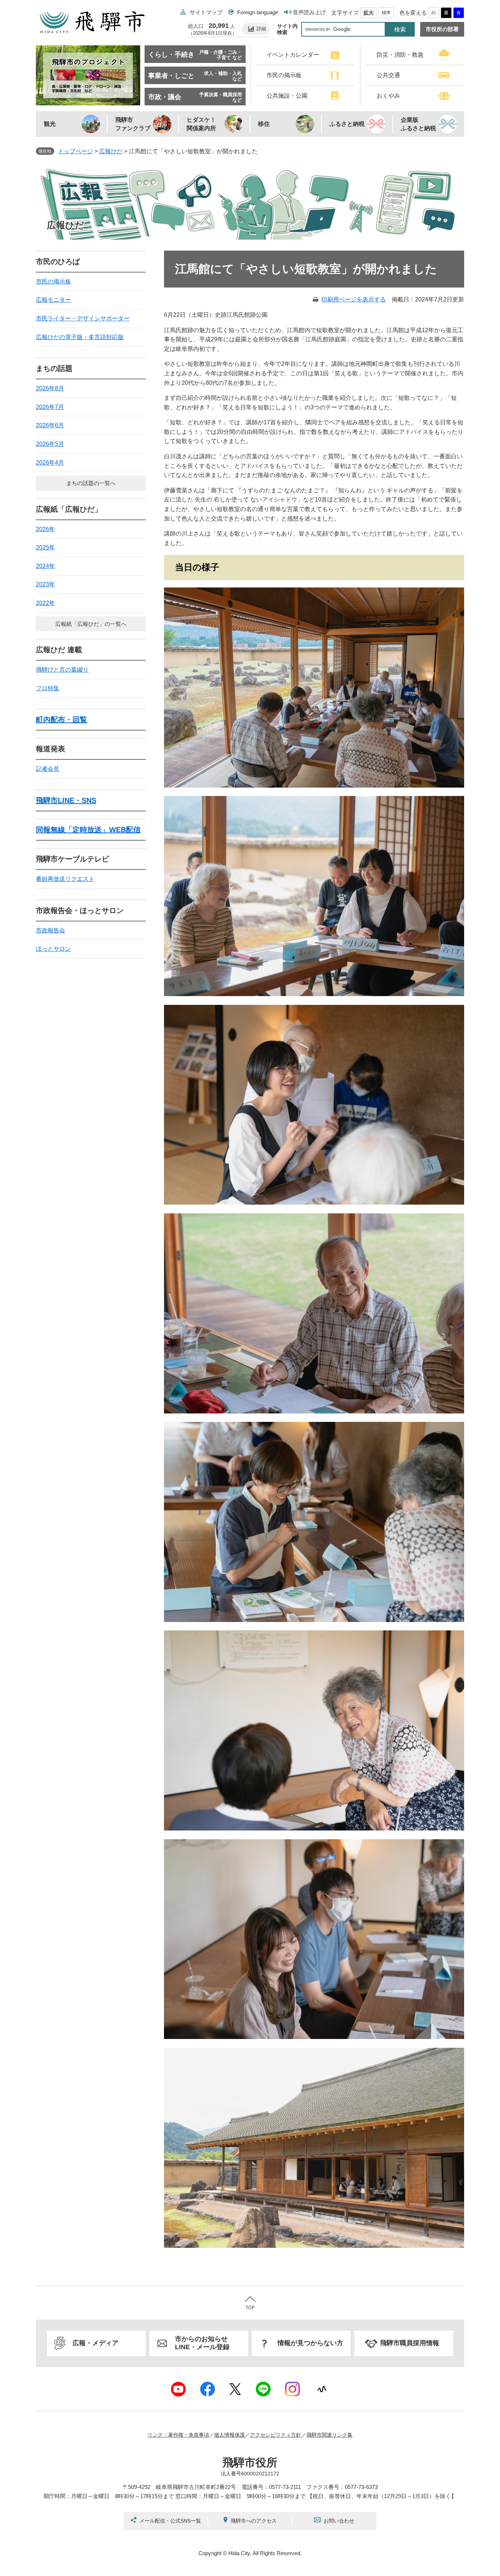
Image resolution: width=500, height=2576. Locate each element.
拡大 (369, 13)
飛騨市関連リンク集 (329, 2435)
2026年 (45, 529)
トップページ (75, 151)
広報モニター (53, 300)
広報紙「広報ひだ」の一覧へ (91, 624)
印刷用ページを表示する (354, 299)
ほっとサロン (53, 949)
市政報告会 (51, 930)
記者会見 (48, 769)
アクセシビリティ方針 (276, 2435)
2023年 (45, 584)
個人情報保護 (230, 2435)
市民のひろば (58, 262)
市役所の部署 (442, 29)
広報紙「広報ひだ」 (69, 509)
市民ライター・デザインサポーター (83, 318)
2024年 (45, 566)
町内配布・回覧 (61, 720)
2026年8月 (50, 388)
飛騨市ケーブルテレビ (72, 859)
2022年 (45, 603)
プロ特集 (48, 688)
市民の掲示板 (53, 281)
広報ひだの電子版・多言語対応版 (80, 337)
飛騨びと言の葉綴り (62, 670)
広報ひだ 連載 (59, 650)
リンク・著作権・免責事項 (178, 2435)
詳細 (261, 29)
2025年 (45, 547)
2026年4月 (50, 463)
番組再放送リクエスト (65, 879)
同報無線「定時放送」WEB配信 (88, 830)
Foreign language (258, 12)
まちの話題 (54, 368)
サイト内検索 (287, 29)
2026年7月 (50, 407)
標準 (386, 13)
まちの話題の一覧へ (91, 483)
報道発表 (51, 749)
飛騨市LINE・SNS (66, 800)
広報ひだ (111, 151)
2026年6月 (50, 425)
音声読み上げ (309, 12)
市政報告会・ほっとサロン (80, 910)
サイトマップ (206, 12)
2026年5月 (50, 444)
